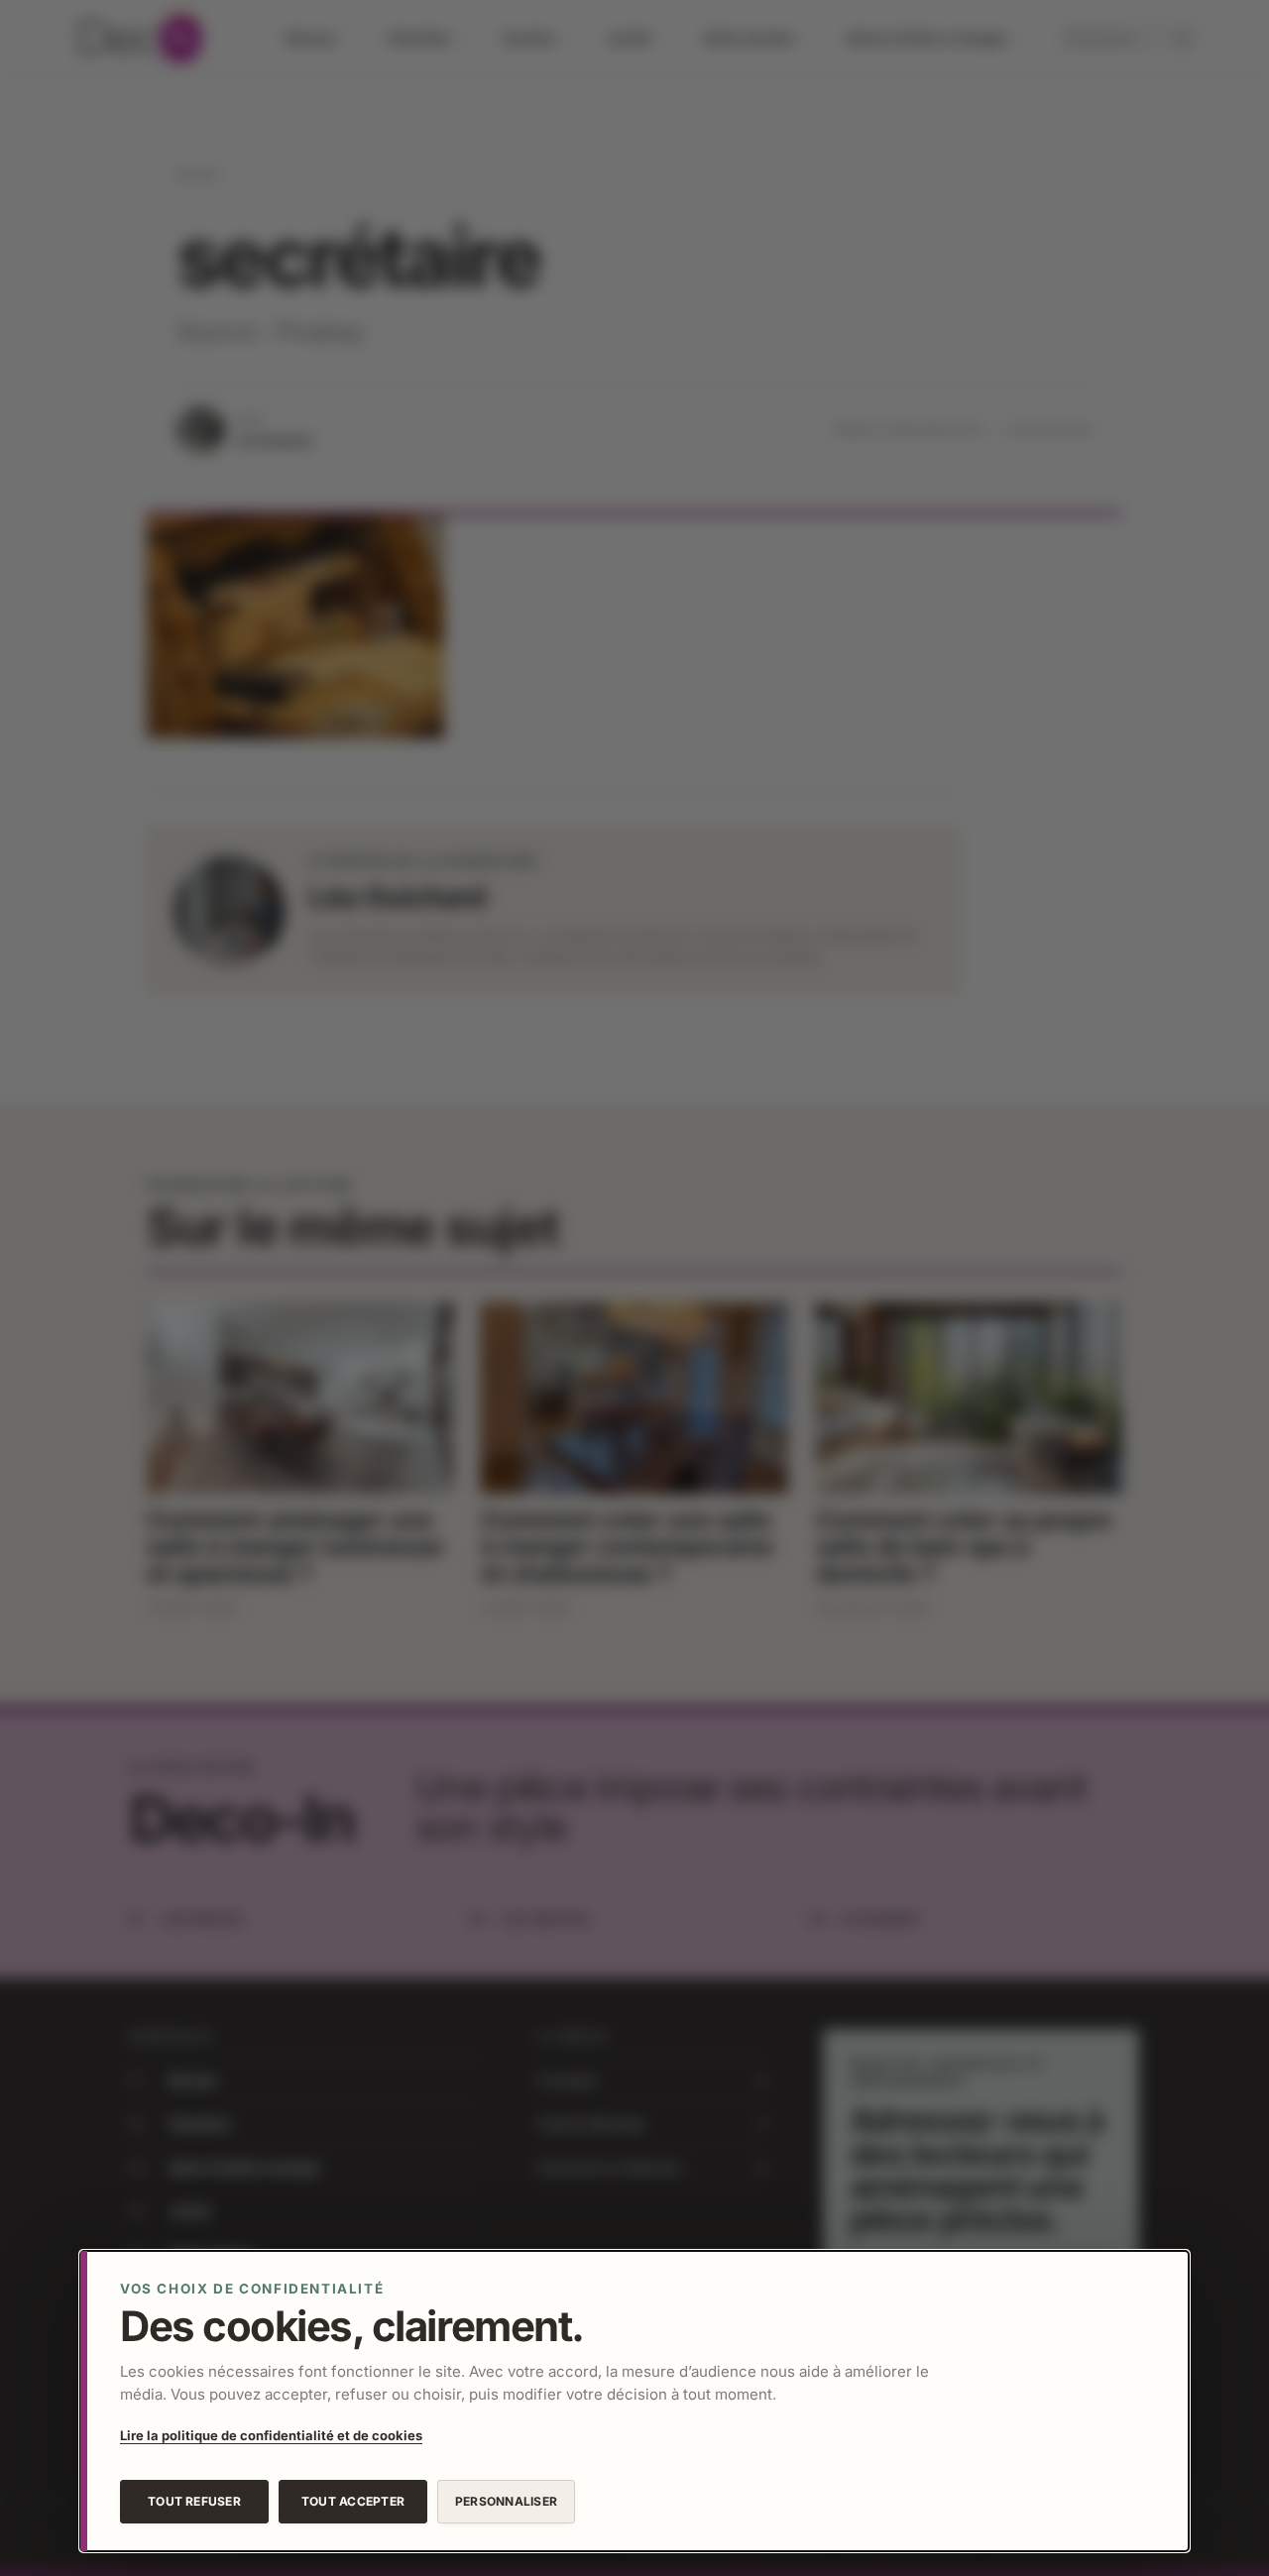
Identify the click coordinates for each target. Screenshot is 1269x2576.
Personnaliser (506, 2501)
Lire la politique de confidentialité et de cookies (271, 2435)
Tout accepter (353, 2501)
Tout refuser (194, 2501)
